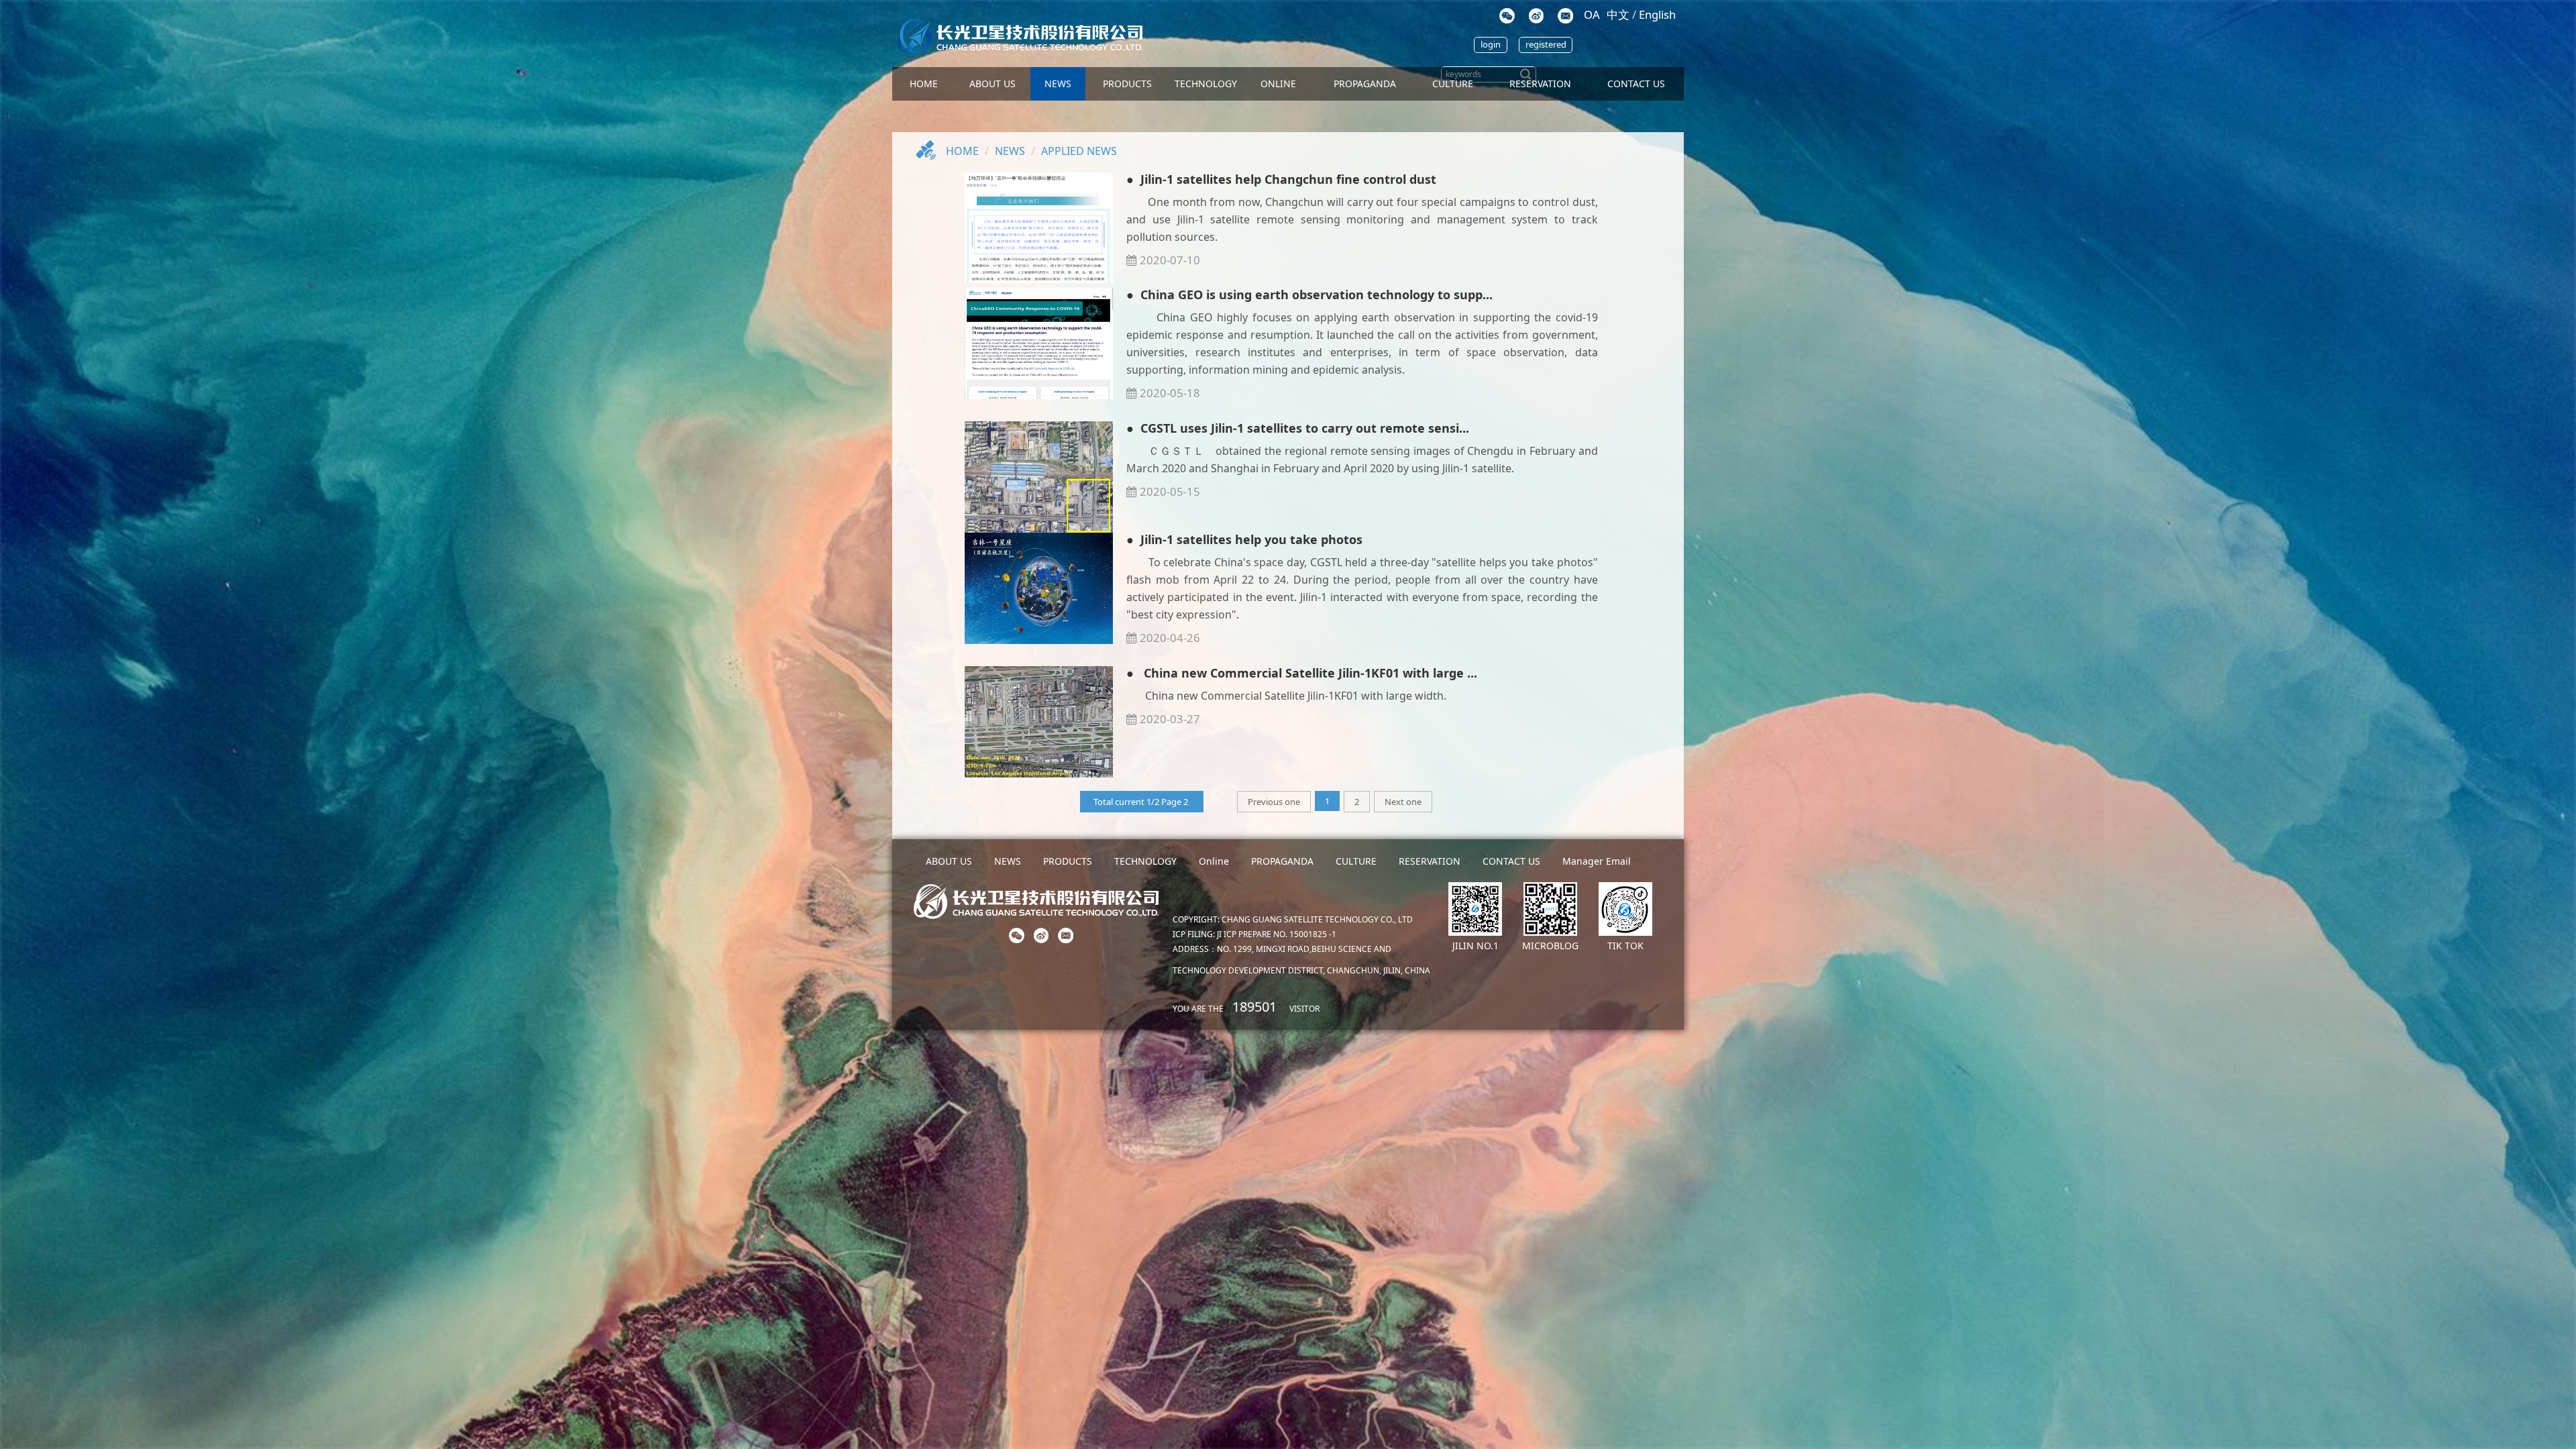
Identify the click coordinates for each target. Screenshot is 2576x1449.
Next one (1403, 802)
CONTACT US (1636, 84)
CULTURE (1453, 84)
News (1010, 151)
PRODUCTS (1127, 84)
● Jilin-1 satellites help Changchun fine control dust (1281, 179)
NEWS (1058, 84)
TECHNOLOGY (1206, 84)
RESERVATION (1430, 861)
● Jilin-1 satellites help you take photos (1244, 539)
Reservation (1540, 84)
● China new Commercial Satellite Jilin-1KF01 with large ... (1302, 673)
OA (1592, 14)
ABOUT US (992, 84)
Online (1278, 84)
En (1657, 14)
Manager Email (1597, 861)
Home (962, 151)
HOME (924, 84)
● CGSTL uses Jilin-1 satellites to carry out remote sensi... (1298, 428)
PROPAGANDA (1365, 84)
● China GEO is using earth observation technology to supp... (1309, 294)
